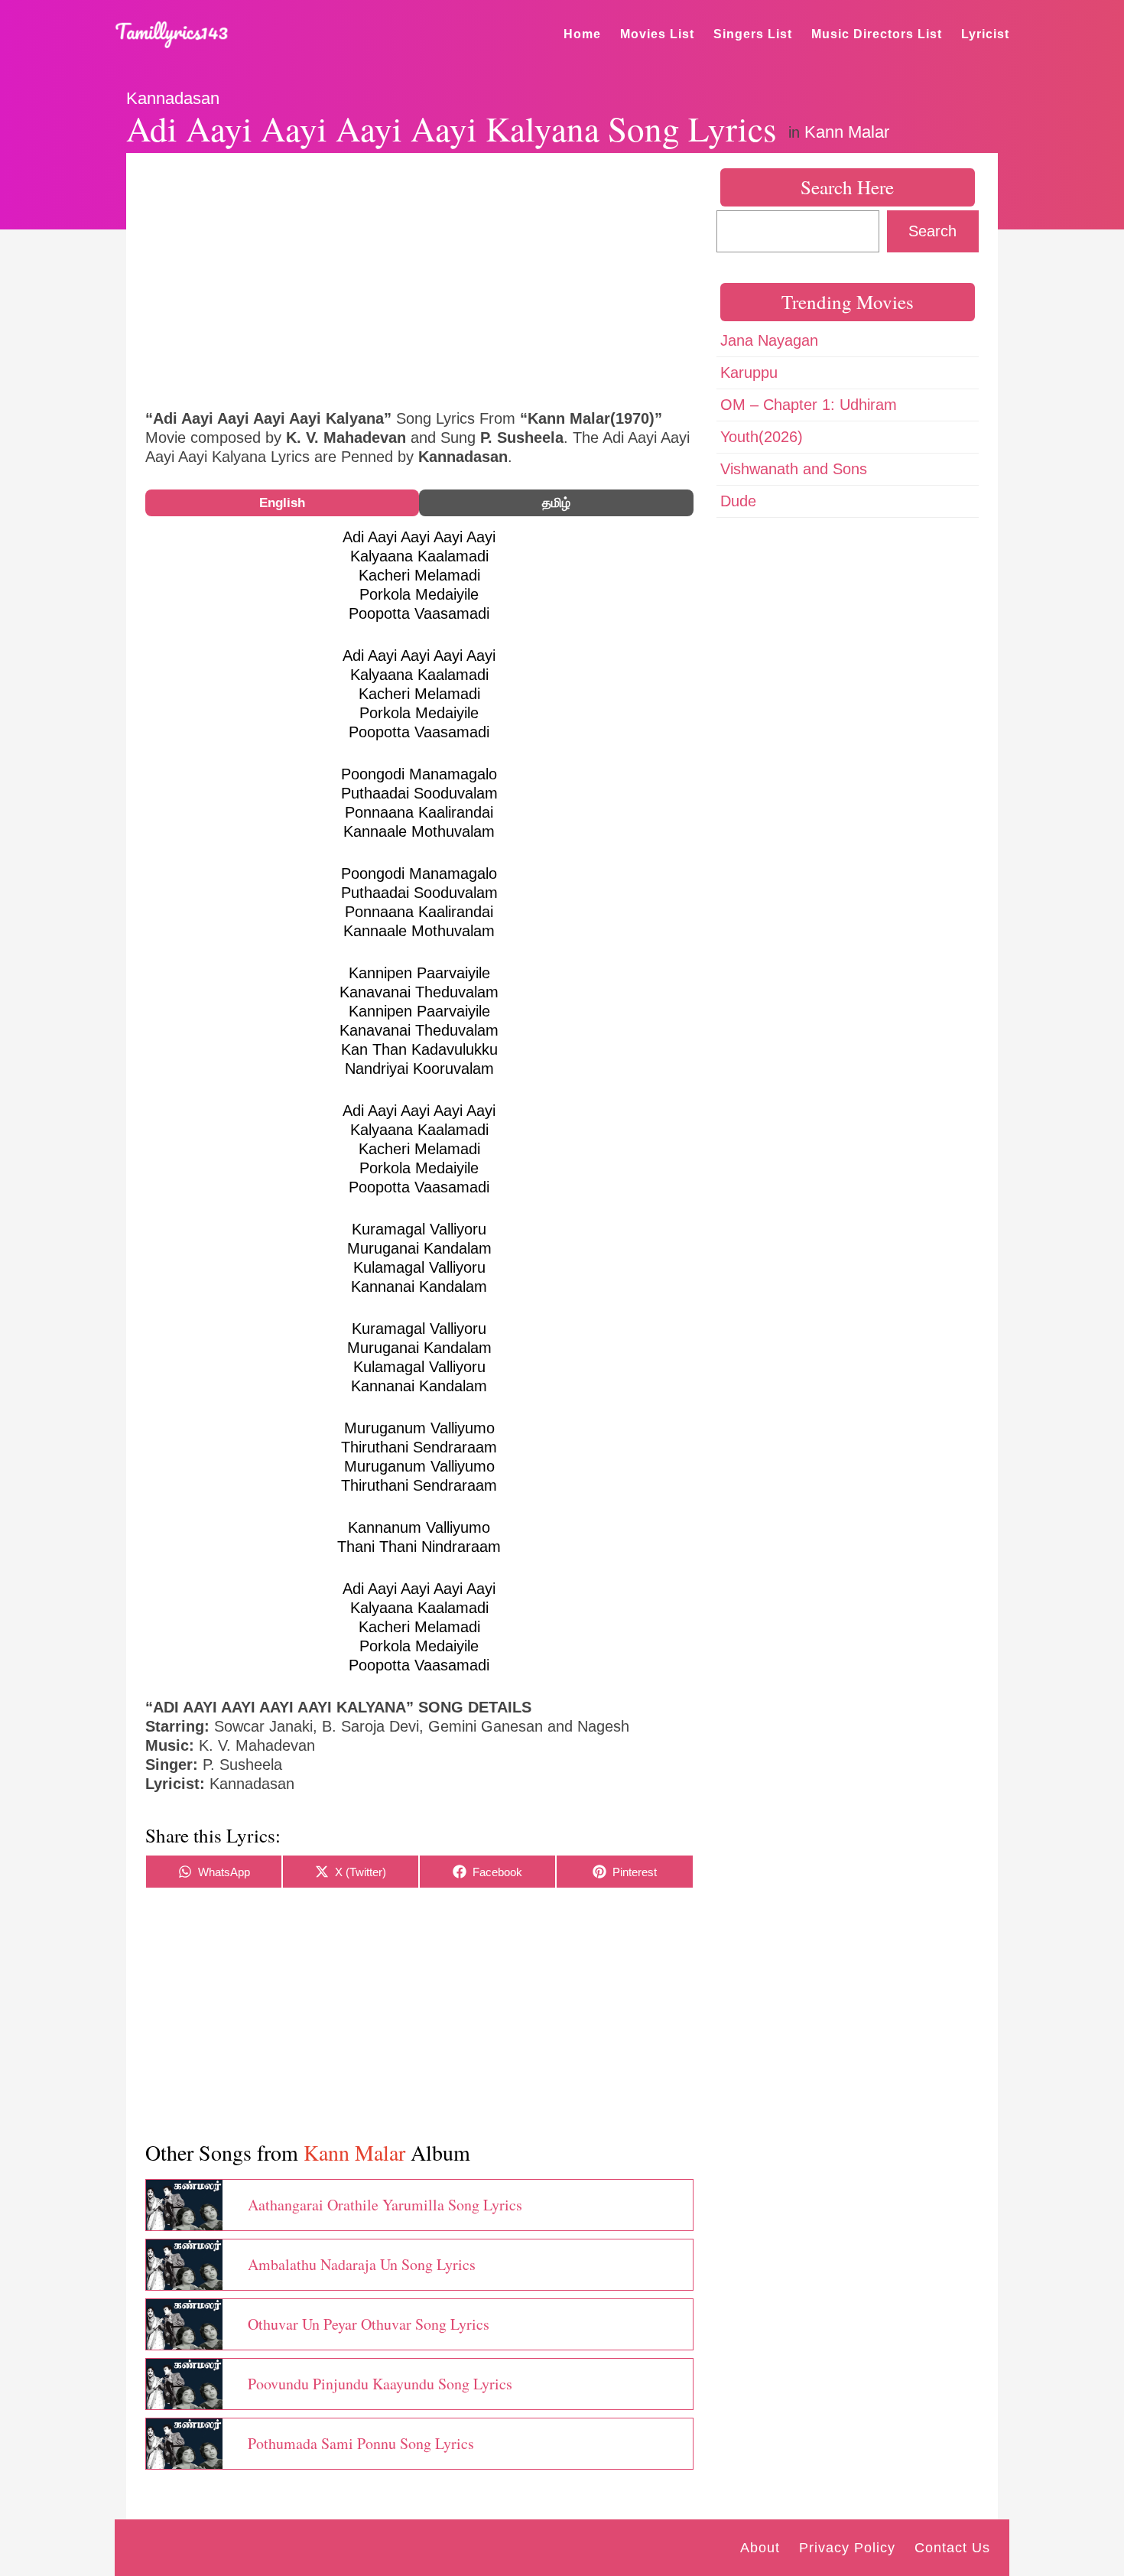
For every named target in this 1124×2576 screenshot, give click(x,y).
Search (932, 231)
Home (582, 34)
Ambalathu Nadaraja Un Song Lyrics (362, 2264)
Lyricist (985, 34)
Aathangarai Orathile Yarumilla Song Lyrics (385, 2205)
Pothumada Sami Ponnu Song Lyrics (361, 2443)
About (760, 2548)
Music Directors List (877, 34)
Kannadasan (173, 98)
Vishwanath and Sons (794, 469)
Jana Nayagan (769, 340)
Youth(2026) (762, 437)
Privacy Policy (847, 2548)
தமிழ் (556, 503)
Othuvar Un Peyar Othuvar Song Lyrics (369, 2324)
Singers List (753, 34)
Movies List (657, 34)
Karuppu (749, 372)
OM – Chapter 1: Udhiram (809, 405)
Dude (738, 501)
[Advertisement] (419, 279)
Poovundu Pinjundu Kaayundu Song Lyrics (380, 2384)
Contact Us (952, 2548)
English (282, 503)
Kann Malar (847, 132)
